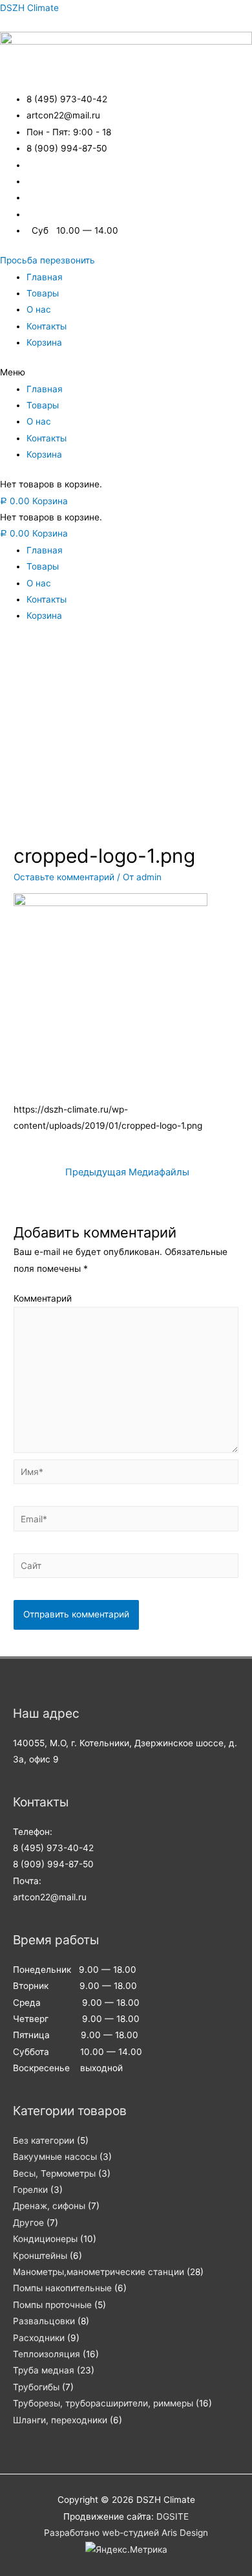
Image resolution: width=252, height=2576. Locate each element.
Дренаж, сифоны (49, 2206)
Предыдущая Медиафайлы (127, 1172)
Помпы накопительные (62, 2288)
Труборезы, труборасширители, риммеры (103, 2403)
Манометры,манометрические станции (99, 2272)
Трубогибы (36, 2387)
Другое (28, 2223)
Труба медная (44, 2370)
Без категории (44, 2140)
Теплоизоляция (47, 2354)
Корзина (44, 342)
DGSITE (173, 2516)
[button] (47, 260)
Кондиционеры (45, 2239)
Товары (43, 293)
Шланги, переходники (60, 2420)
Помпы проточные (52, 2305)
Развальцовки (44, 2321)
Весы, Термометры (54, 2173)
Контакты (47, 326)
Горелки (30, 2190)
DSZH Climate (29, 8)
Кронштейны (40, 2256)
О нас (39, 309)
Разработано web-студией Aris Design (126, 2533)
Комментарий (43, 1298)
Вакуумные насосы (55, 2157)
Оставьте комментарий (64, 877)
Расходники (39, 2338)
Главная (45, 277)
